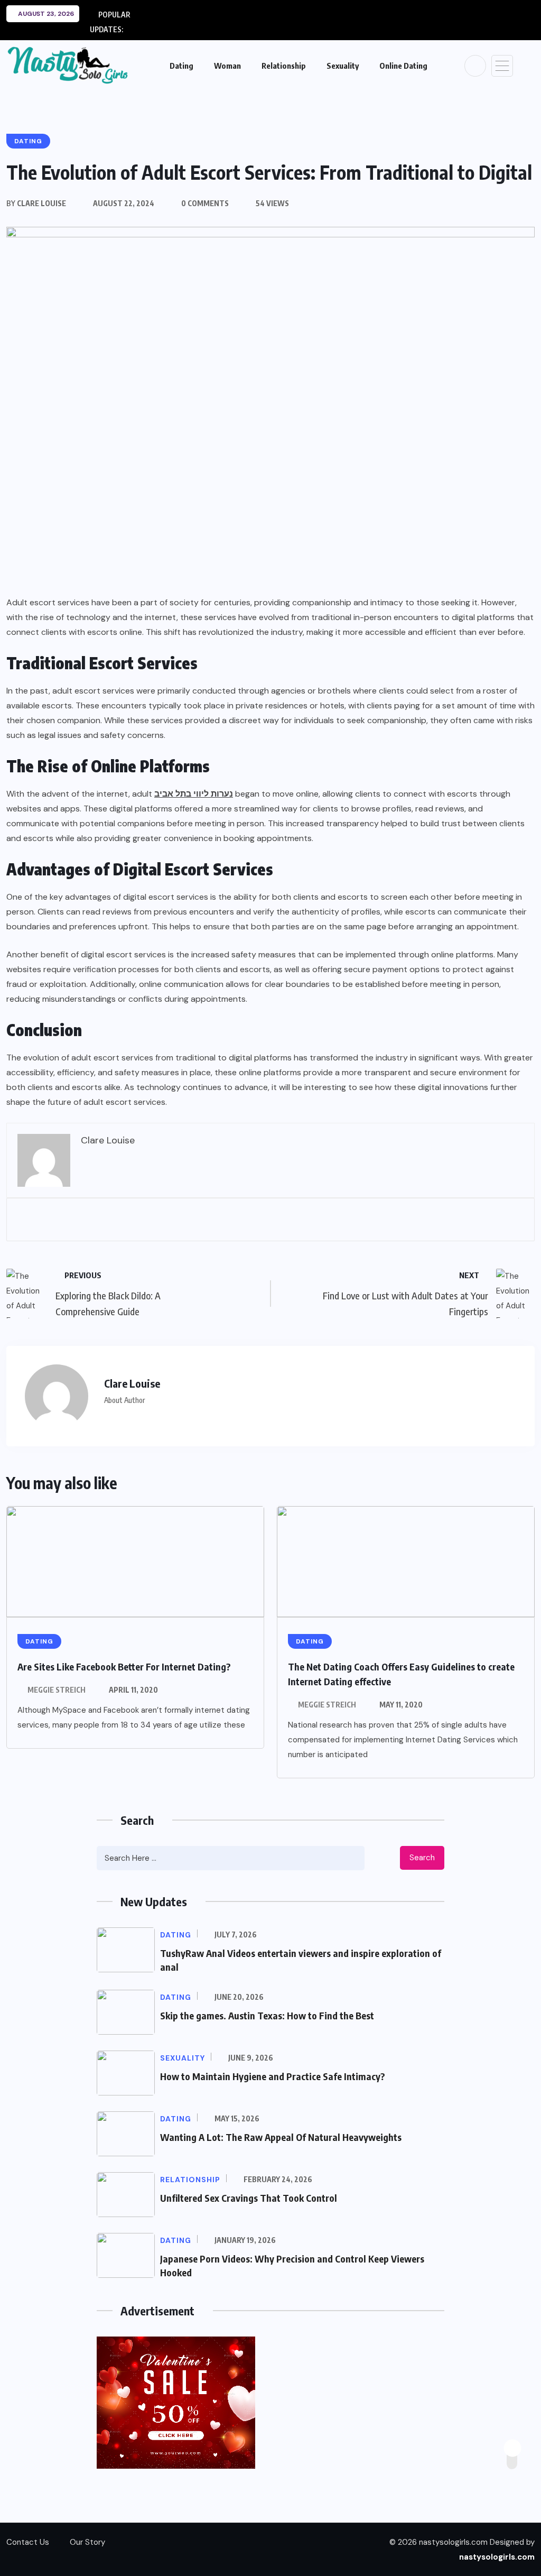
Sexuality (343, 66)
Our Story (87, 2542)
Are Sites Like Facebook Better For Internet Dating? (124, 1666)
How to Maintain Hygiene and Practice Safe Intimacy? (273, 2076)
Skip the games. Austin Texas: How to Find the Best (267, 2015)
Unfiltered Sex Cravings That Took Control (249, 2198)
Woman (227, 66)
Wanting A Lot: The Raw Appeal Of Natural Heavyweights (281, 2137)
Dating (181, 66)
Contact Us (28, 2542)
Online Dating (403, 66)
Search (422, 1858)
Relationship (284, 66)
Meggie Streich (57, 1690)
